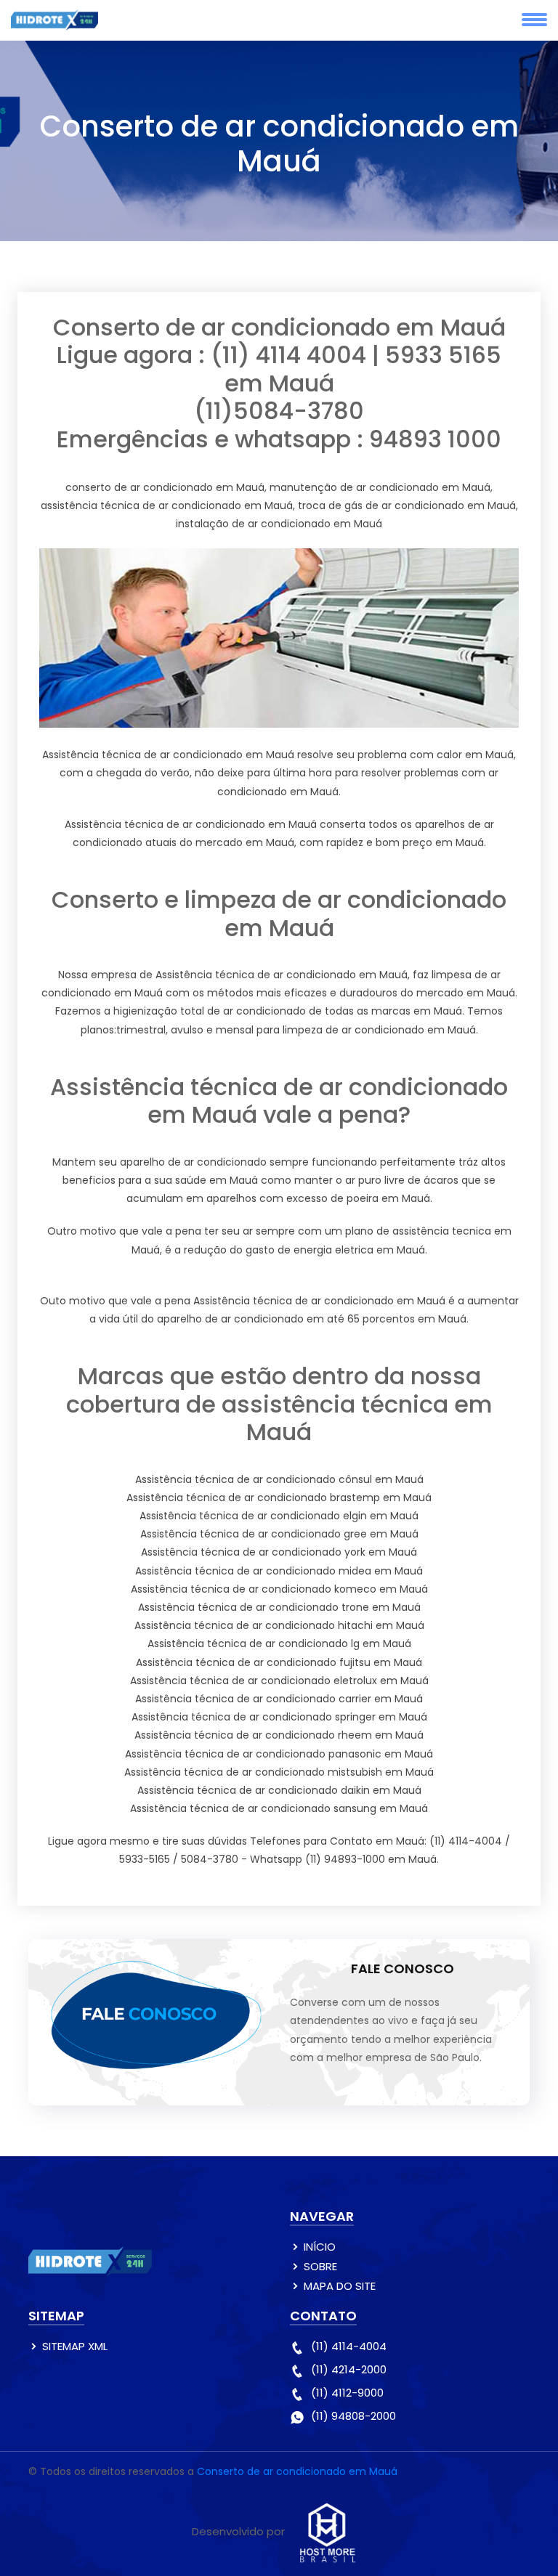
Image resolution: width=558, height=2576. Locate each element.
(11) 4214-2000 (349, 2369)
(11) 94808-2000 (353, 2416)
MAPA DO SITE (340, 2286)
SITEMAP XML (75, 2346)
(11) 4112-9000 (347, 2393)
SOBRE (320, 2266)
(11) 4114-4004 (349, 2346)
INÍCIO (320, 2247)
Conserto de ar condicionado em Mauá (297, 2471)
